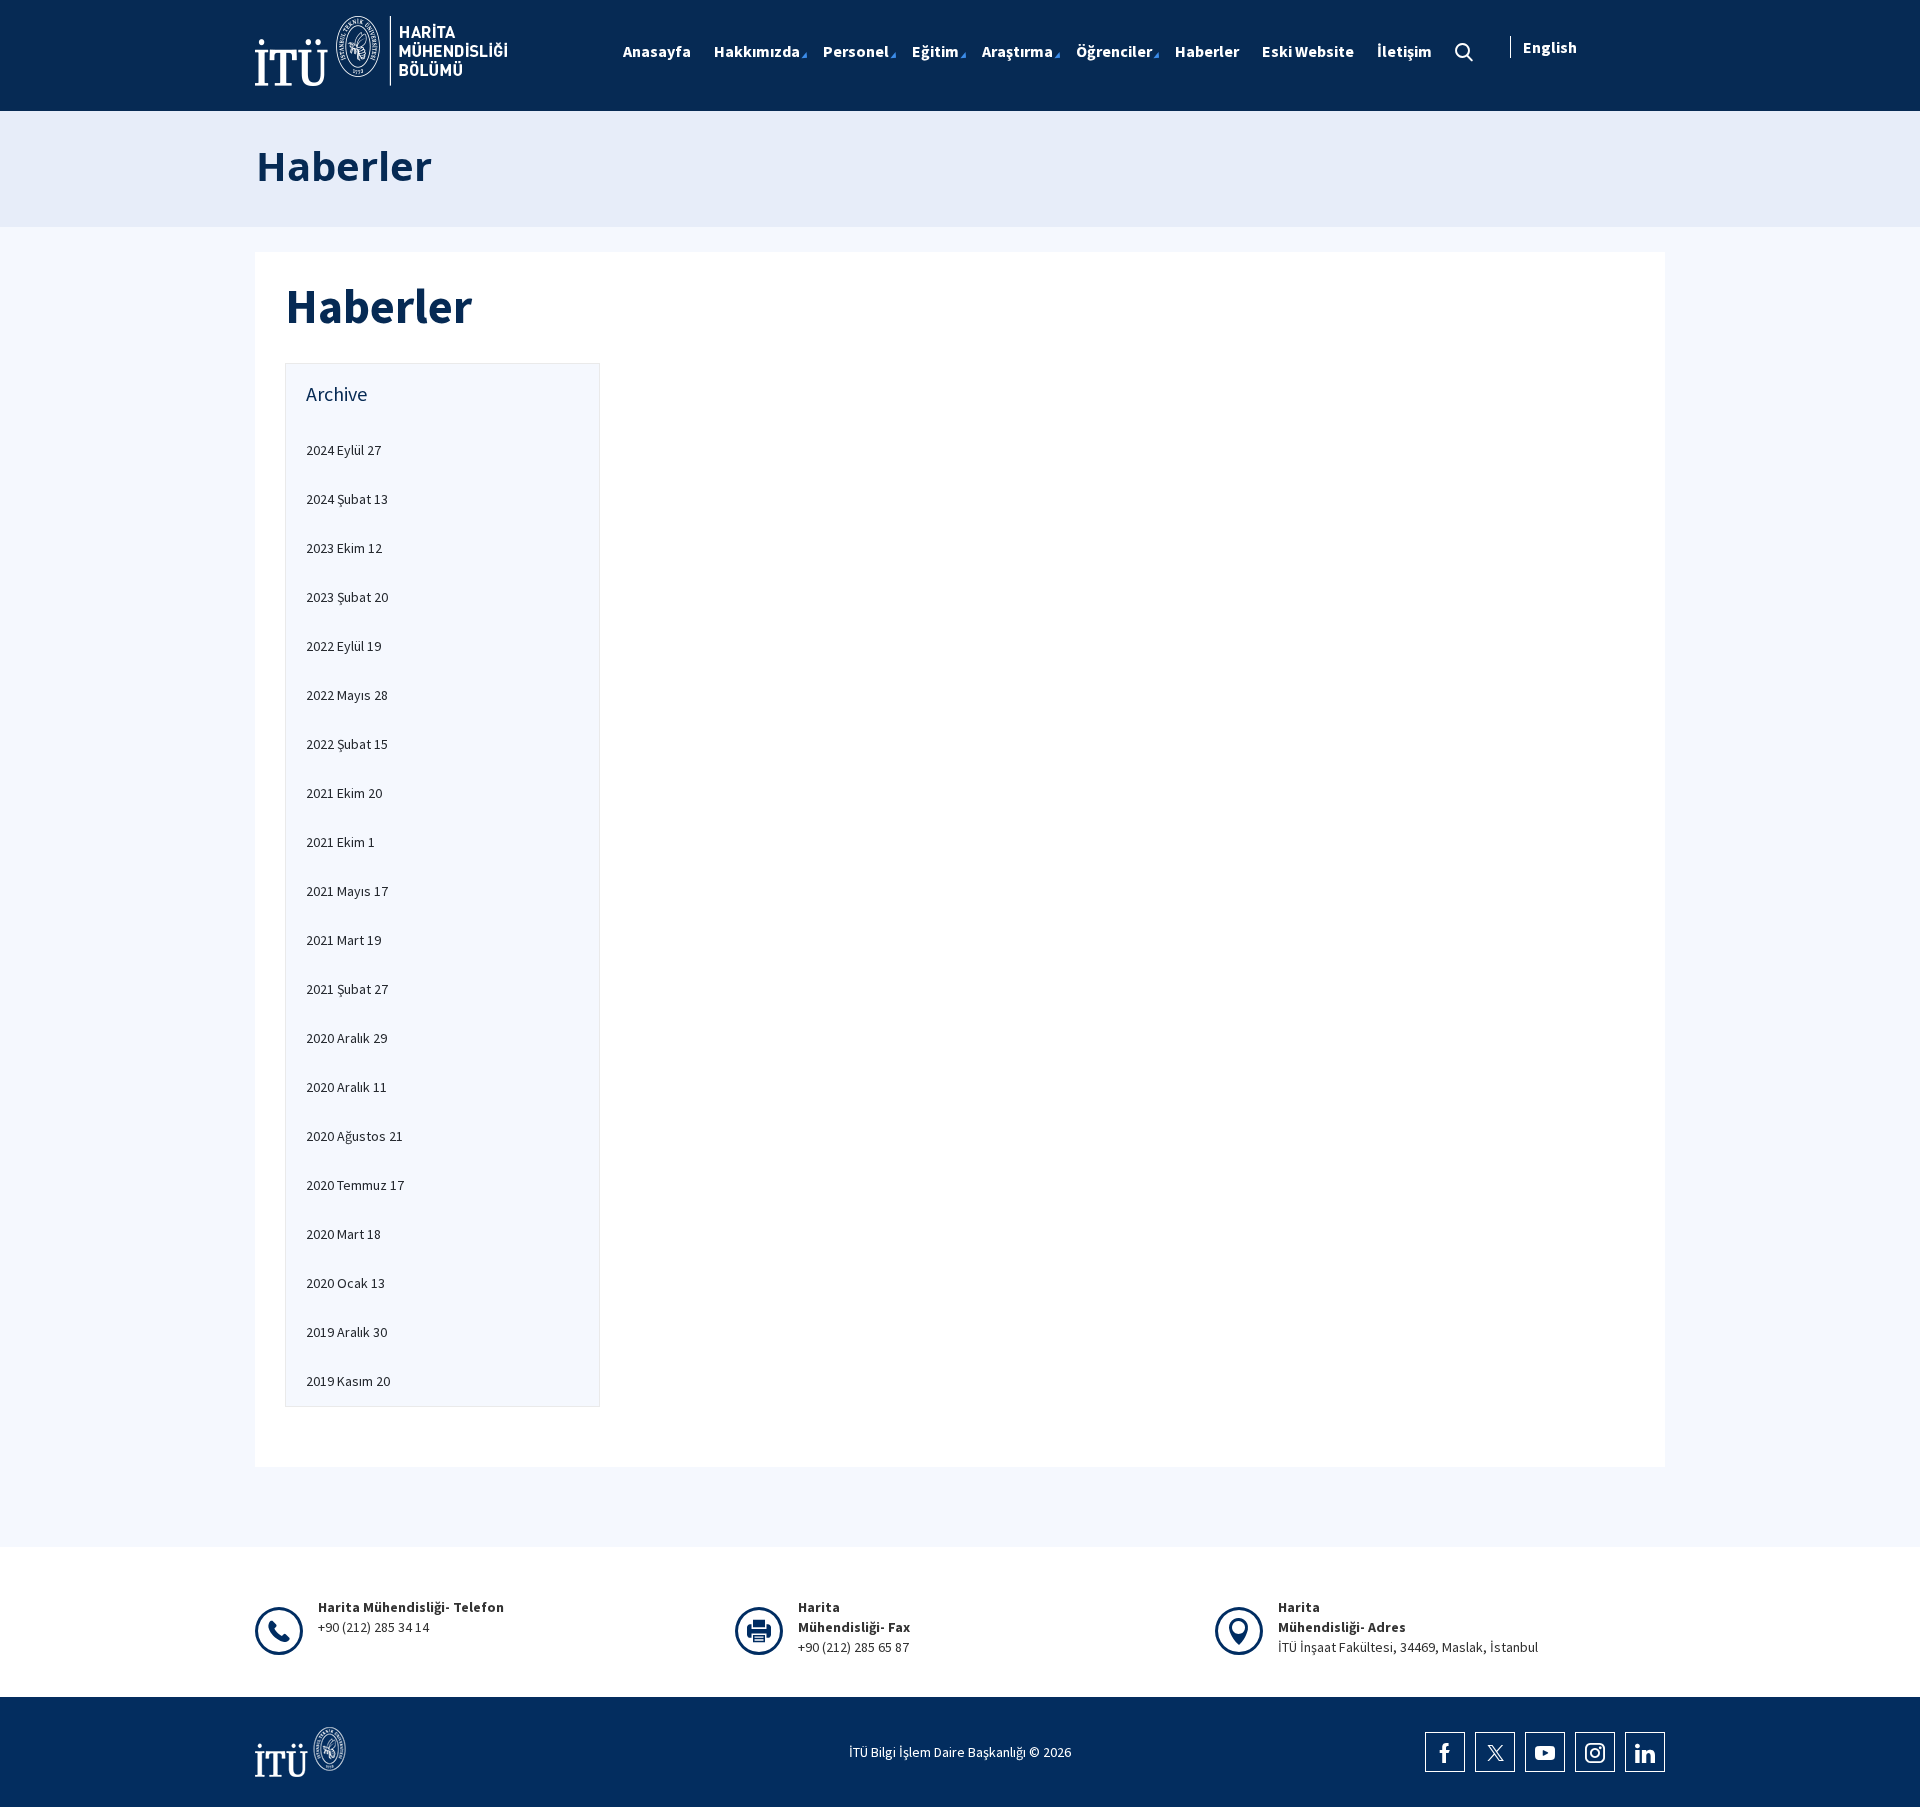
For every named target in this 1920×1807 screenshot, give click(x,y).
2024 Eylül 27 (343, 450)
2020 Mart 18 (343, 1234)
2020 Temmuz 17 (355, 1185)
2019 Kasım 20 (348, 1381)
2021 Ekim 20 (344, 793)
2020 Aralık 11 (346, 1087)
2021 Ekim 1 (340, 842)
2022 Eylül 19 (343, 646)
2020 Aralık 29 (346, 1038)
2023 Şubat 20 (347, 597)
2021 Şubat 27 (347, 989)
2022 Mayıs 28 (347, 695)
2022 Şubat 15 (347, 744)
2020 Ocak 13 (345, 1283)
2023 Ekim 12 (344, 548)
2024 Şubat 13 (347, 499)
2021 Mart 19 (343, 940)
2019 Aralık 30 (346, 1332)
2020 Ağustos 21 (354, 1136)
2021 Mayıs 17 (347, 891)
